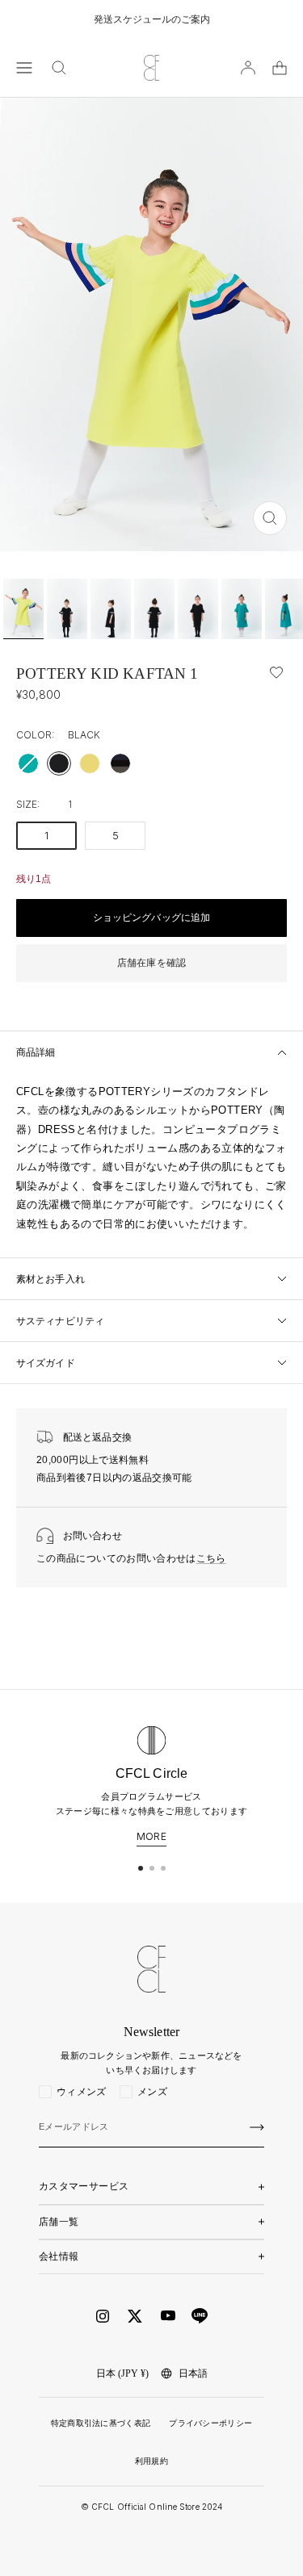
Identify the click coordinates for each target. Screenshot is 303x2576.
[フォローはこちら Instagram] (103, 2316)
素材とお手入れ (50, 1279)
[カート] (280, 68)
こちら (211, 1558)
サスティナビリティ (60, 1321)
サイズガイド (46, 1363)
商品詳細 (36, 1052)
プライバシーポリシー (210, 2423)
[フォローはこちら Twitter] (135, 2316)
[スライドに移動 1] (141, 1868)
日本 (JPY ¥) (122, 2373)
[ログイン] (248, 68)
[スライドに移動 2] (152, 1868)
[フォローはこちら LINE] (200, 2316)
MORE (151, 1837)
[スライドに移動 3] (163, 1868)
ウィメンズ (82, 2092)
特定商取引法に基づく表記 (101, 2423)
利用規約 (151, 2461)
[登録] (257, 2127)
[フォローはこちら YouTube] (168, 2316)
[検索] (59, 68)
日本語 (193, 2373)
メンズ (152, 2092)
